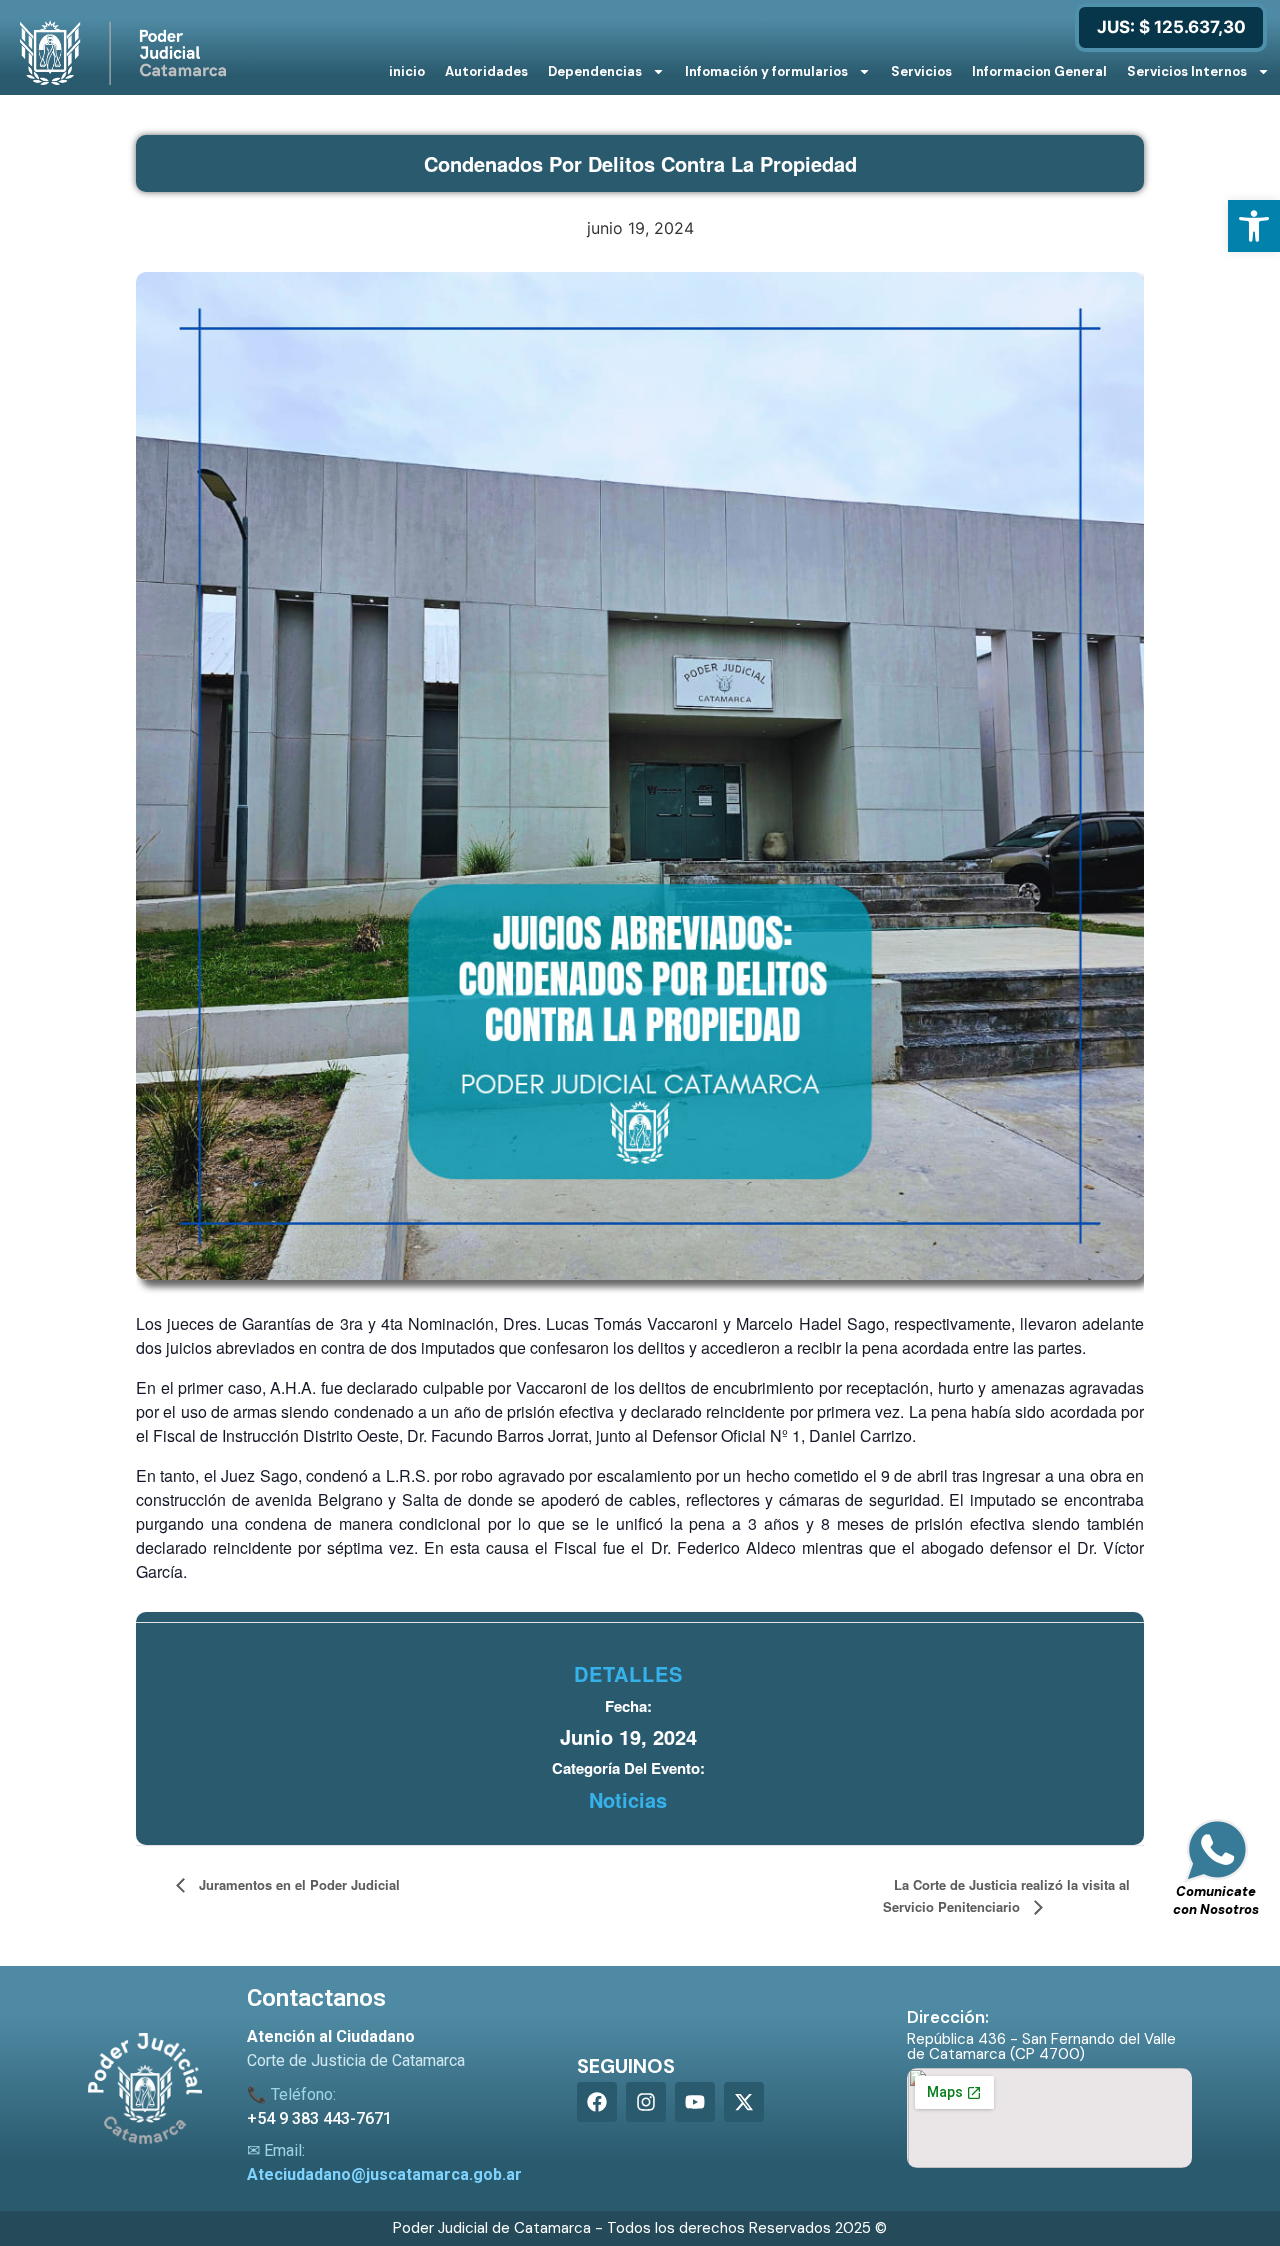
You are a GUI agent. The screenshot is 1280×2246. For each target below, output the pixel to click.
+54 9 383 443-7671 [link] (319, 2118)
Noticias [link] (628, 1799)
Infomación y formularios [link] (766, 71)
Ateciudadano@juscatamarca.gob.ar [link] (384, 2174)
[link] (1254, 226)
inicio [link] (407, 71)
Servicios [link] (921, 71)
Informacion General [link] (1039, 71)
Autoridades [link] (486, 71)
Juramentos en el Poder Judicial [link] (297, 1884)
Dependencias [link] (595, 71)
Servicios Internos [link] (1187, 71)
